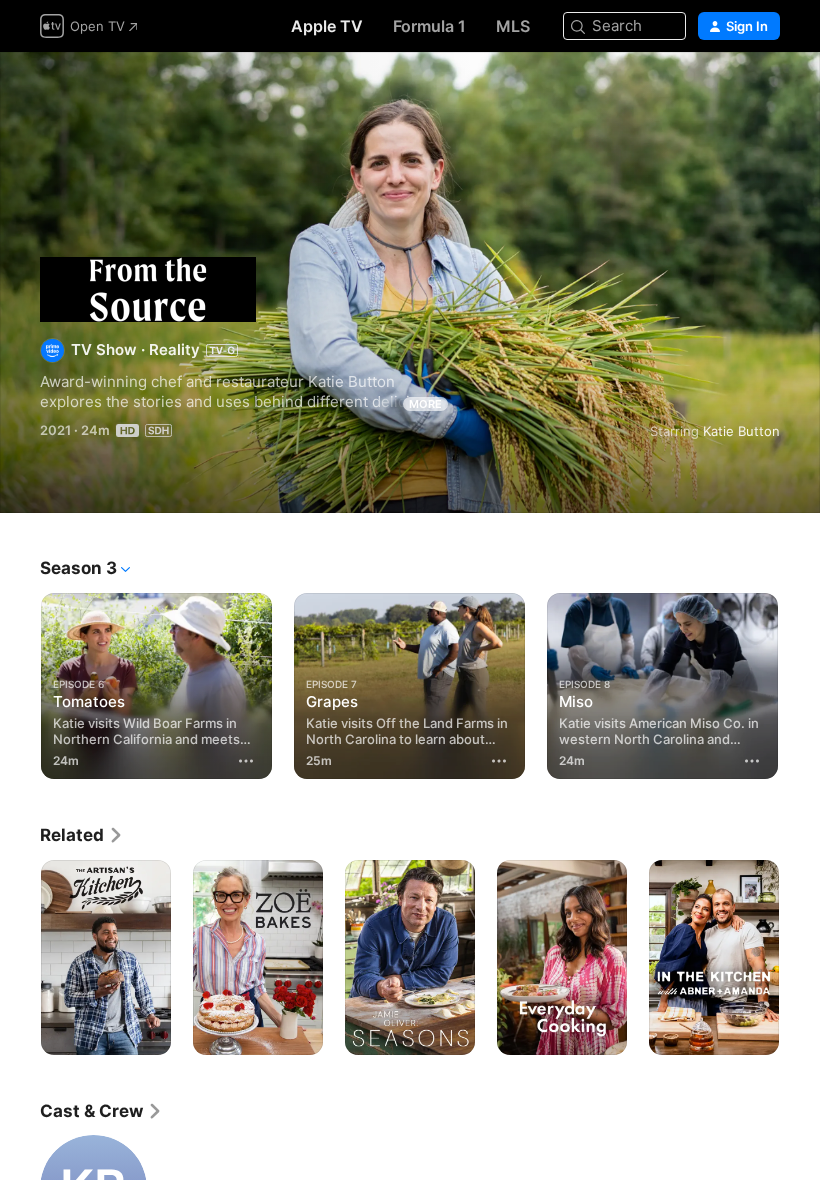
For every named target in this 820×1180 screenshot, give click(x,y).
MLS (513, 26)
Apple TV (327, 26)
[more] (246, 761)
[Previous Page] (20, 686)
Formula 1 (429, 26)
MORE (425, 404)
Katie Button (741, 431)
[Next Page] (800, 686)
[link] (82, 835)
